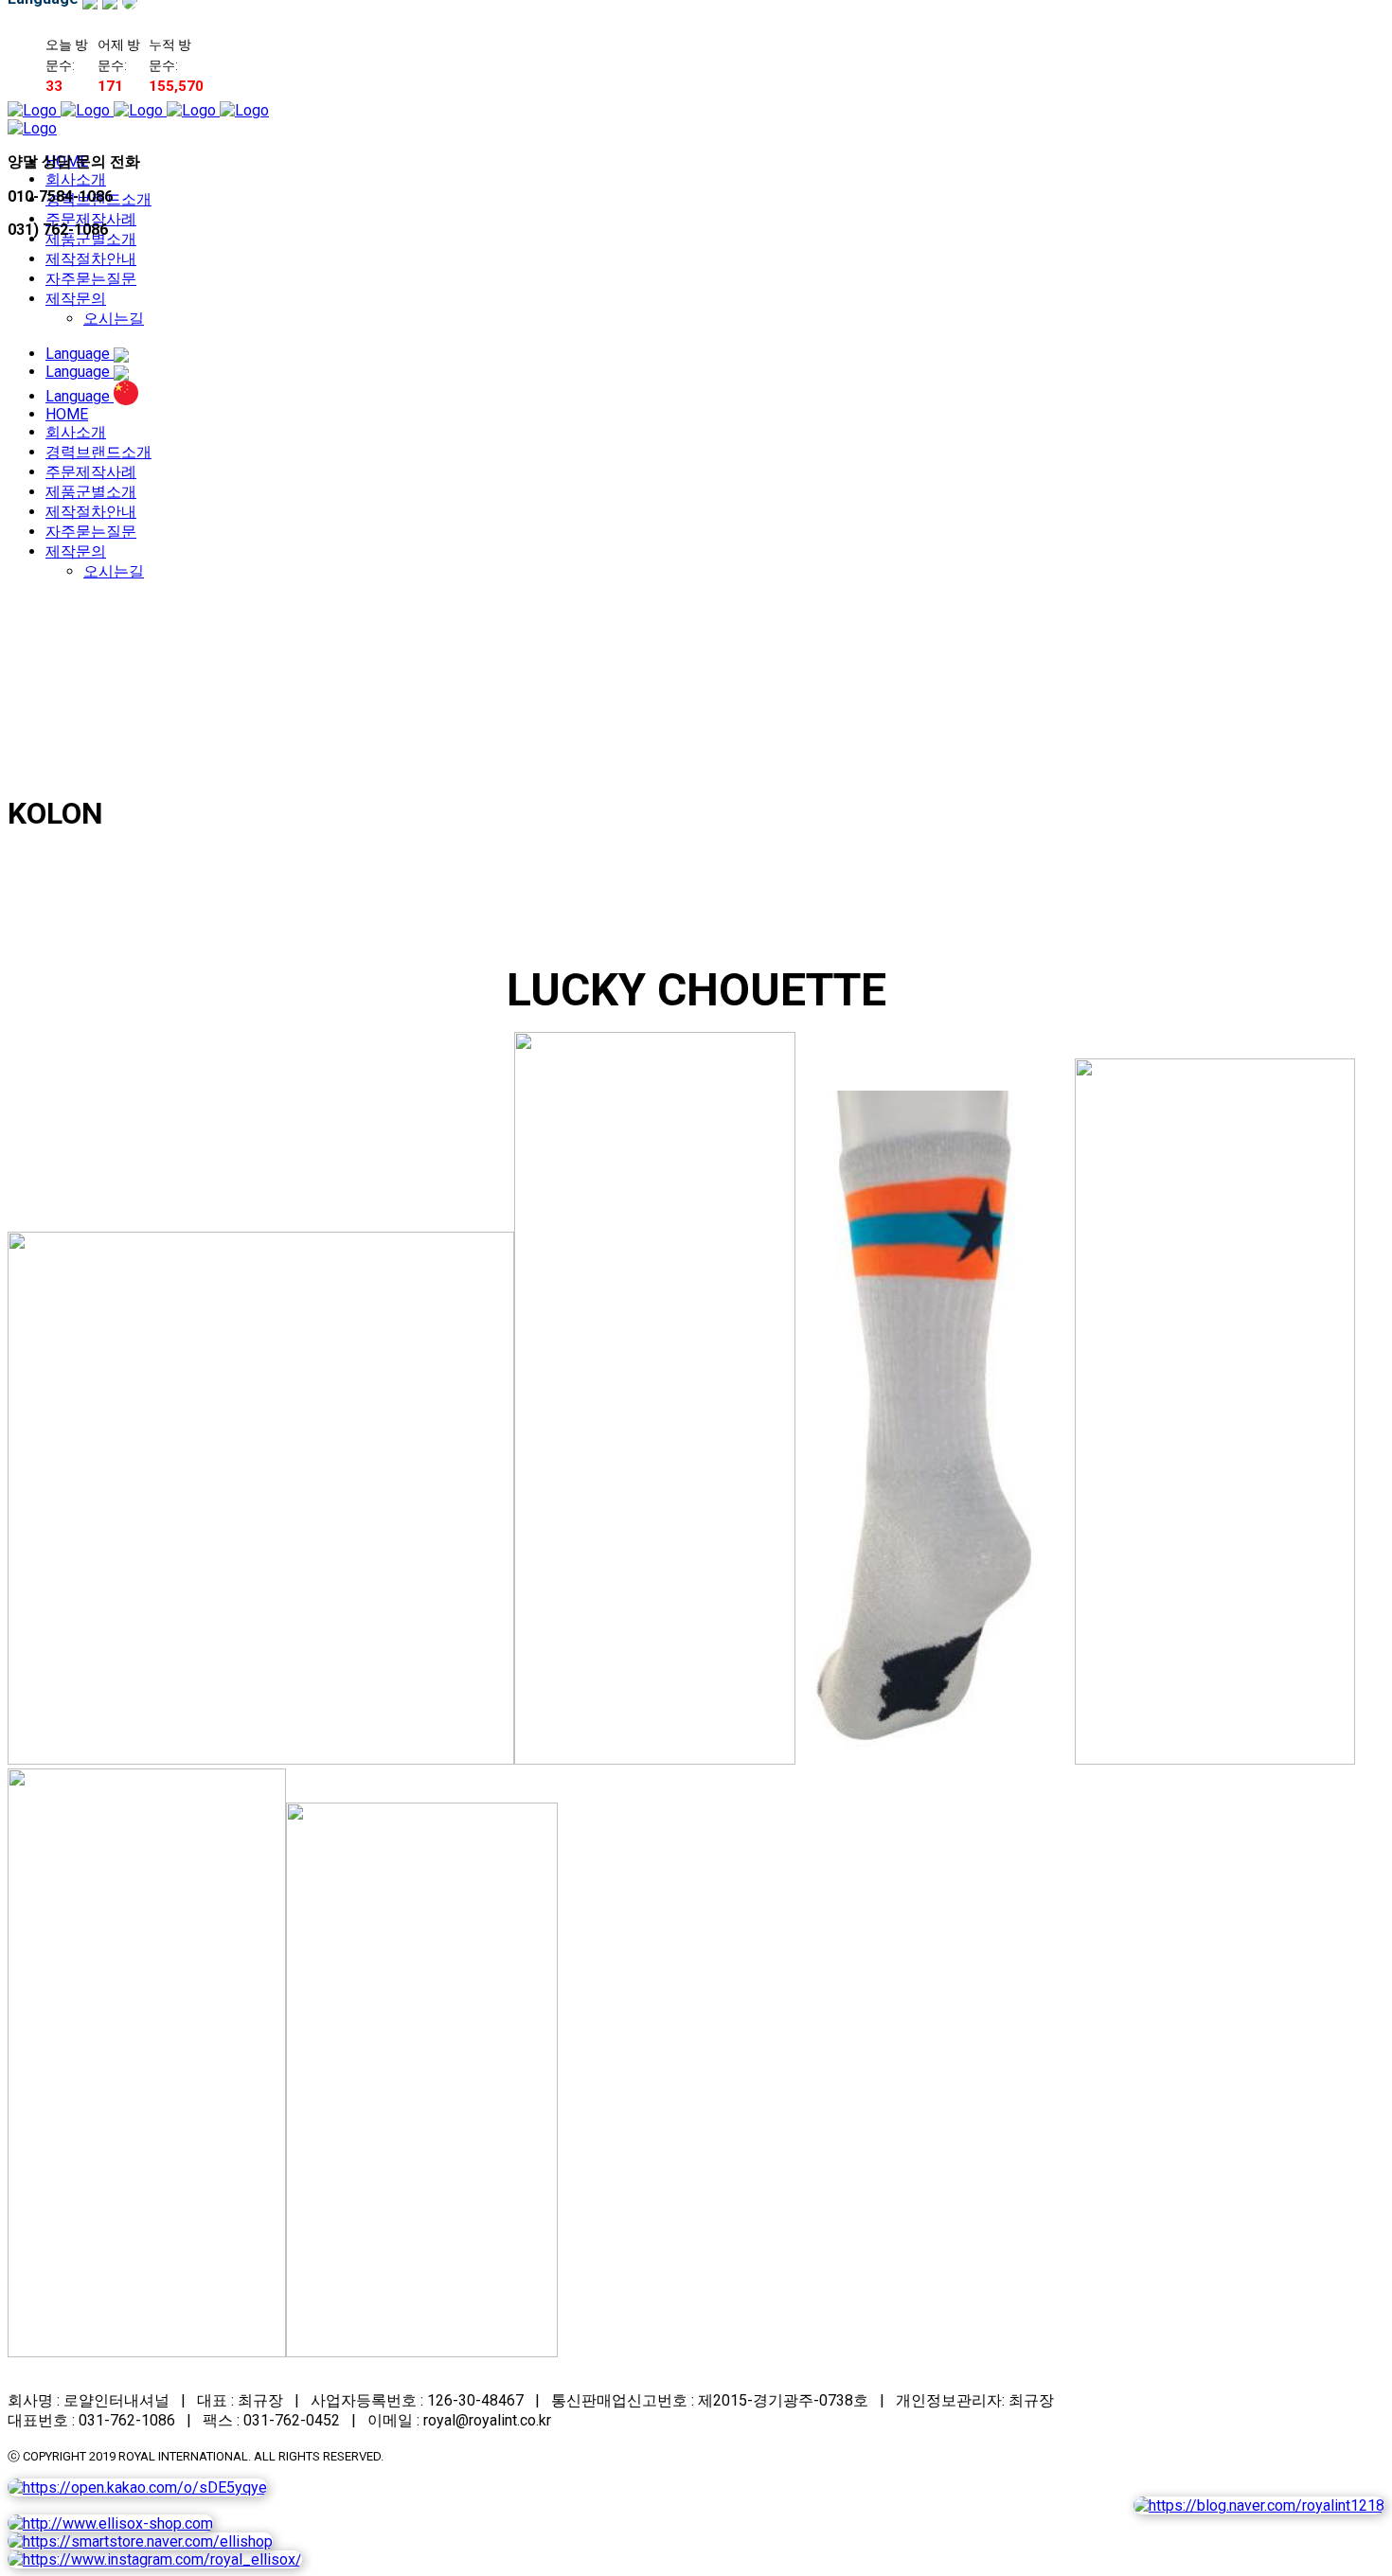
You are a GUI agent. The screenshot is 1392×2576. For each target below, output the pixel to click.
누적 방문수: (170, 55)
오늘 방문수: (67, 55)
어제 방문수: (119, 55)
